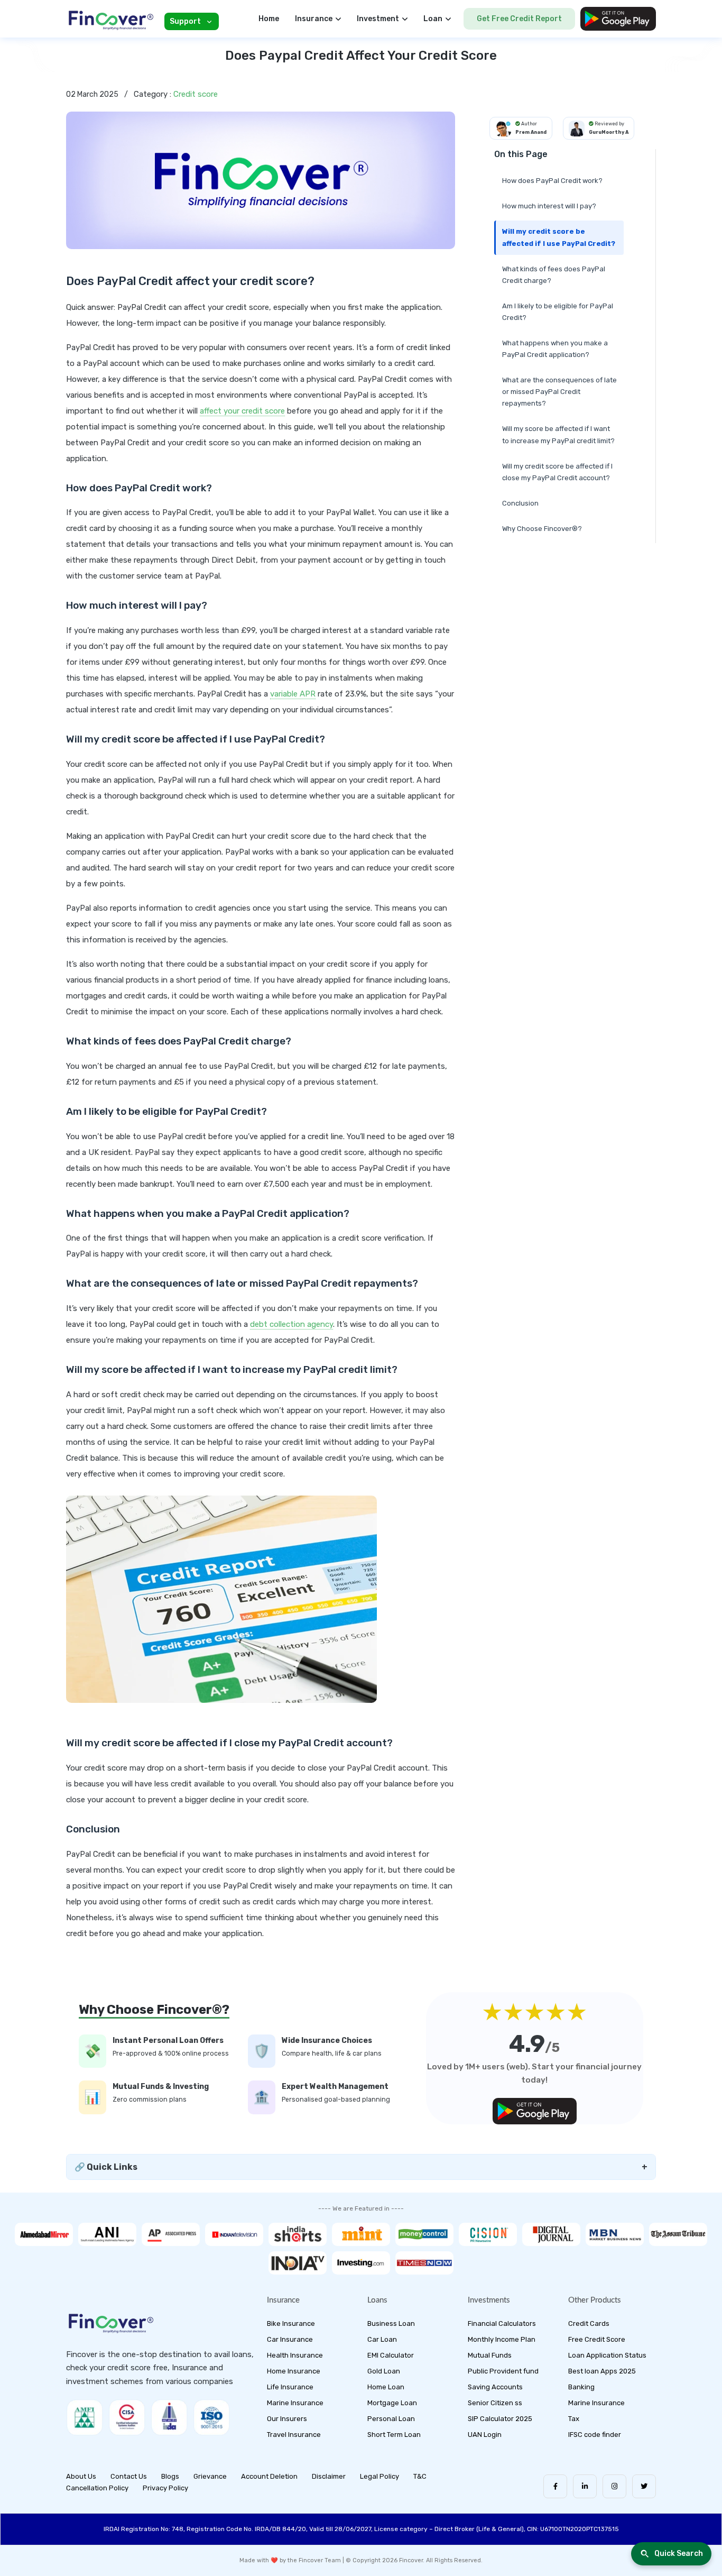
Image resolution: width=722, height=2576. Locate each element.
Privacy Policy (165, 2488)
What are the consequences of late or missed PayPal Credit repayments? (559, 392)
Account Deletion (269, 2476)
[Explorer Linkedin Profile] (585, 2486)
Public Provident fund (503, 2371)
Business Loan (391, 2323)
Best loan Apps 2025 (602, 2371)
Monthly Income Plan (502, 2339)
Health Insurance (295, 2355)
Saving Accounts (495, 2387)
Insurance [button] (314, 19)
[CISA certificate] (127, 2417)
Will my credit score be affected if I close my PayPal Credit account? (557, 472)
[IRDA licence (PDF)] (169, 2417)
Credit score (196, 94)
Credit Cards (589, 2323)
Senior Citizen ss (495, 2403)
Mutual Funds (490, 2355)
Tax (574, 2419)
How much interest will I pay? (549, 206)
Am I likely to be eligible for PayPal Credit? (558, 312)
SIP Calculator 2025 (500, 2419)
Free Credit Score (597, 2339)
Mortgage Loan (392, 2403)
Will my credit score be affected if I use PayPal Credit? (559, 237)
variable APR (293, 694)
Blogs (170, 2476)
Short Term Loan (394, 2435)
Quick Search (679, 2554)
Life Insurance (290, 2387)
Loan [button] (433, 19)
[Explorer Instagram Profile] (614, 2486)
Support (185, 21)
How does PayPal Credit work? (552, 181)
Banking (581, 2387)
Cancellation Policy (97, 2488)
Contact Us (129, 2476)
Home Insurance (294, 2371)
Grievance (210, 2476)
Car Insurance (290, 2339)
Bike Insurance (291, 2323)
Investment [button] (378, 19)
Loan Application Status (607, 2355)
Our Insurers (287, 2419)
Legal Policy (379, 2476)
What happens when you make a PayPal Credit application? (555, 349)
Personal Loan (391, 2419)
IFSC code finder (595, 2435)
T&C (420, 2476)
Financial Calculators (502, 2323)
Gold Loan (384, 2371)
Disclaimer (329, 2476)
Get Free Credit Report (519, 19)
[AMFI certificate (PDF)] (85, 2417)
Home (269, 19)
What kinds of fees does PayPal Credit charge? (554, 275)
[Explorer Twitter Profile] (644, 2486)
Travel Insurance (294, 2435)
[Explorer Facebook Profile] (555, 2486)
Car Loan (382, 2339)
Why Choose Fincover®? (542, 529)
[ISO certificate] (211, 2417)
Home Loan (386, 2387)
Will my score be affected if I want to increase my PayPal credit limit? (558, 434)
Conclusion (520, 503)
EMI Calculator (391, 2355)
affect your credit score (242, 411)
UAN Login (485, 2435)
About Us (81, 2476)
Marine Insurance (295, 2403)
